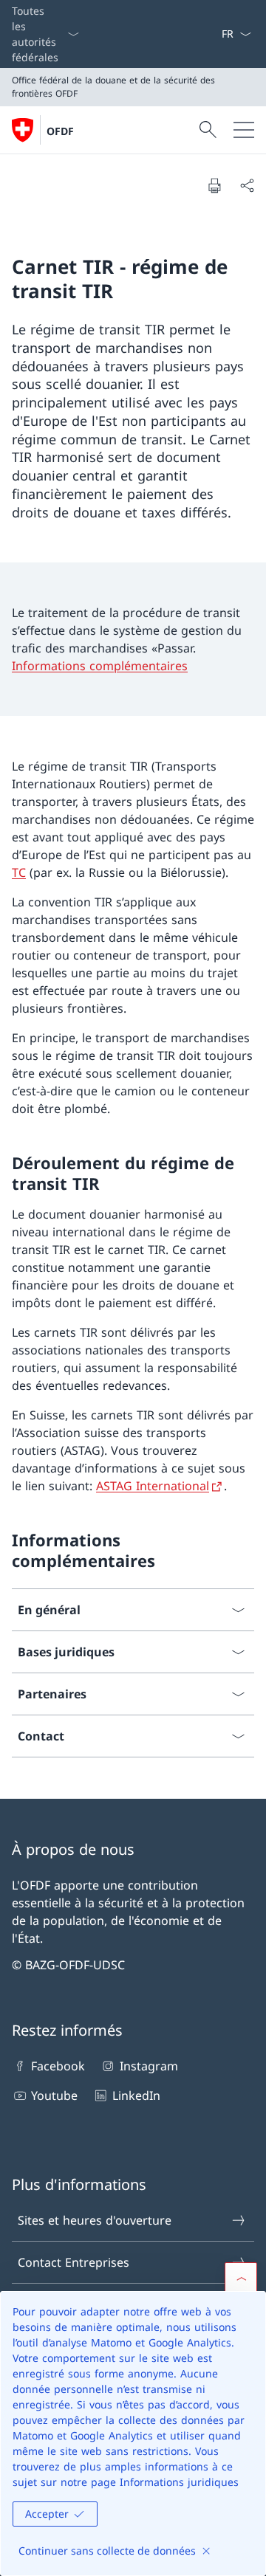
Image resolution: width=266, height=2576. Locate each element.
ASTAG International (153, 1486)
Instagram (149, 2066)
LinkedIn (136, 2095)
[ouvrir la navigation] (244, 130)
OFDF (60, 131)
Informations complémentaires (100, 666)
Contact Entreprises (74, 2262)
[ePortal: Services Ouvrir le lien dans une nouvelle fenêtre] (215, 34)
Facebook (58, 2066)
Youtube (54, 2095)
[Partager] (247, 185)
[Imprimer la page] (214, 185)
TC (19, 872)
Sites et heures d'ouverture (95, 2220)
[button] (241, 2279)
